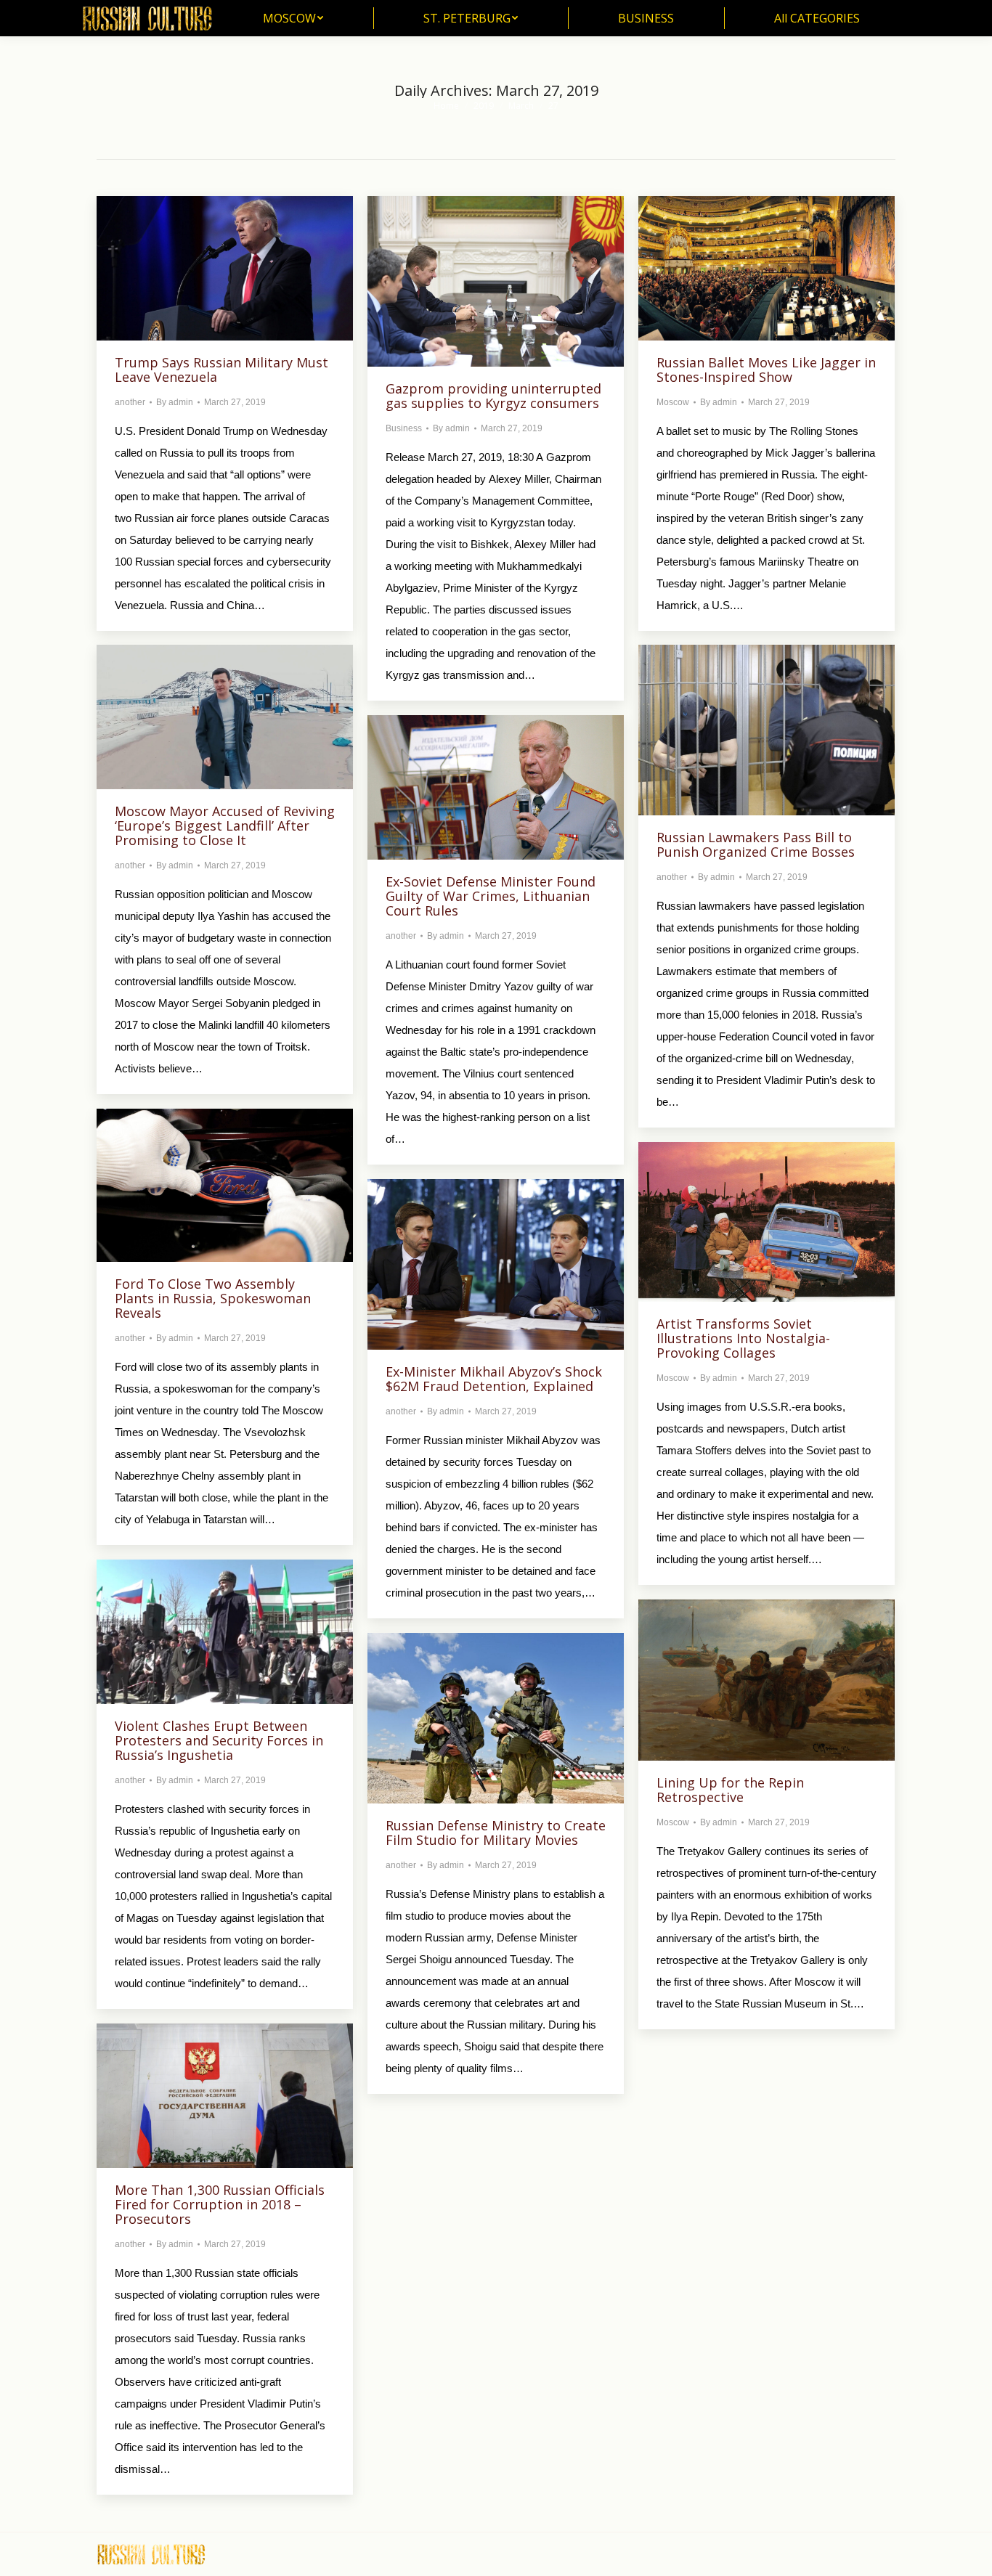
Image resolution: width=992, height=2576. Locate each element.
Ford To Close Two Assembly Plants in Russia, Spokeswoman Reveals (213, 1298)
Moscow (673, 402)
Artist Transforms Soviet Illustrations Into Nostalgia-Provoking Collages (743, 1338)
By (175, 402)
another (130, 402)
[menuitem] (293, 18)
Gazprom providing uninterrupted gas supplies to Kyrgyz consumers (493, 396)
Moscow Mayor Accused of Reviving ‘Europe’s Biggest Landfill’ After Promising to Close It (225, 826)
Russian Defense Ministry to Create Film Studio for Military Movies (496, 1833)
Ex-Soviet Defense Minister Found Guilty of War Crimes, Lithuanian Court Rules (491, 896)
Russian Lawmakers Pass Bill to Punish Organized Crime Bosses (756, 844)
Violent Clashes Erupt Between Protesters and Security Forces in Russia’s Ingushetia (219, 1740)
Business (404, 428)
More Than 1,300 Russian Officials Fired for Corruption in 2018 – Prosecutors (220, 2204)
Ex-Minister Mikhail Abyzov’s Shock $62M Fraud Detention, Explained (494, 1379)
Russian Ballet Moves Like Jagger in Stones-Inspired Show (766, 370)
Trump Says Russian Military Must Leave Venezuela (221, 370)
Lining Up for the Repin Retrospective (730, 1790)
